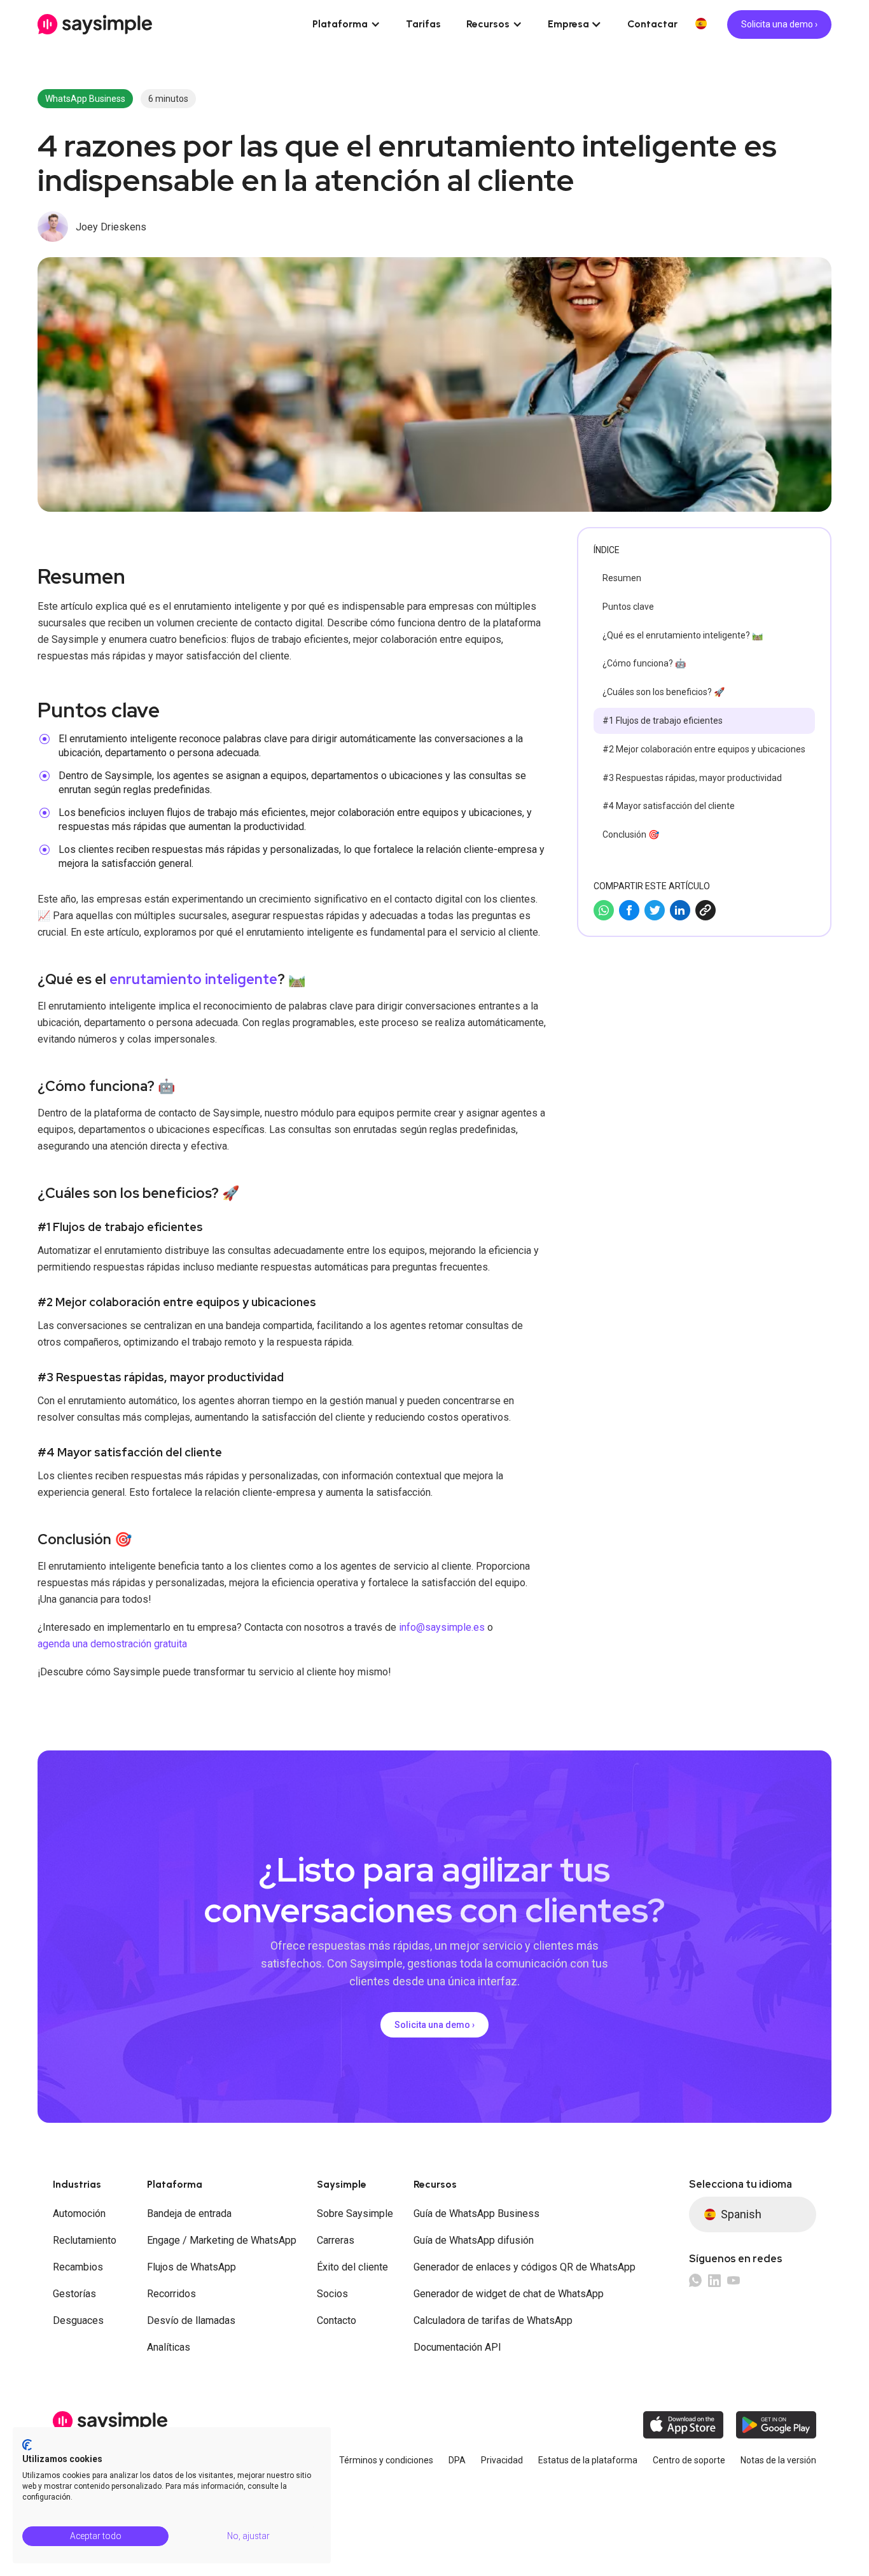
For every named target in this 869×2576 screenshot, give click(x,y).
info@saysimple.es (442, 1627)
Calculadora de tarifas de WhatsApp (493, 2320)
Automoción (79, 2214)
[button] (346, 24)
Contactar (652, 24)
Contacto (337, 2320)
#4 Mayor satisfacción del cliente (669, 806)
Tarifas (423, 24)
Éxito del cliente (352, 2267)
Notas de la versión (778, 2460)
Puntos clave (628, 607)
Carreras (336, 2240)
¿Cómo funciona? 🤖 (644, 663)
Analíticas (169, 2347)
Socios (332, 2294)
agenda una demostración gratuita (112, 1644)
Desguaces (78, 2320)
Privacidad (502, 2460)
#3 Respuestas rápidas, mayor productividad (692, 778)
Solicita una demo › (779, 24)
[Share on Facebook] (629, 910)
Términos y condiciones (386, 2460)
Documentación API (457, 2347)
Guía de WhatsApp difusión (474, 2240)
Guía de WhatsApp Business (476, 2214)
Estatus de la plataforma (588, 2460)
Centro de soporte (689, 2460)
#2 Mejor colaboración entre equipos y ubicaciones (704, 749)
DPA (457, 2460)
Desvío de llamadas (191, 2320)
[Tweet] (655, 910)
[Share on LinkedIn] (680, 910)
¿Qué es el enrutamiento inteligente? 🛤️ (683, 635)
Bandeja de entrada (189, 2214)
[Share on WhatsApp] (604, 910)
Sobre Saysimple (355, 2214)
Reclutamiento (85, 2240)
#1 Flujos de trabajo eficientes (663, 721)
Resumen (622, 578)
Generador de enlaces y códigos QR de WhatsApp (525, 2267)
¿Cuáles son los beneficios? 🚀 (664, 692)
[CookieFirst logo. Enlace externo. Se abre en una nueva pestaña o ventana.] (27, 2445)
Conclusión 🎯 (631, 834)
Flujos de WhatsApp (191, 2267)
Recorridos (171, 2294)
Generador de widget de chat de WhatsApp (509, 2294)
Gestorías (74, 2294)
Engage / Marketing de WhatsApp (222, 2240)
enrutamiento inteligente (193, 979)
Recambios (78, 2267)
